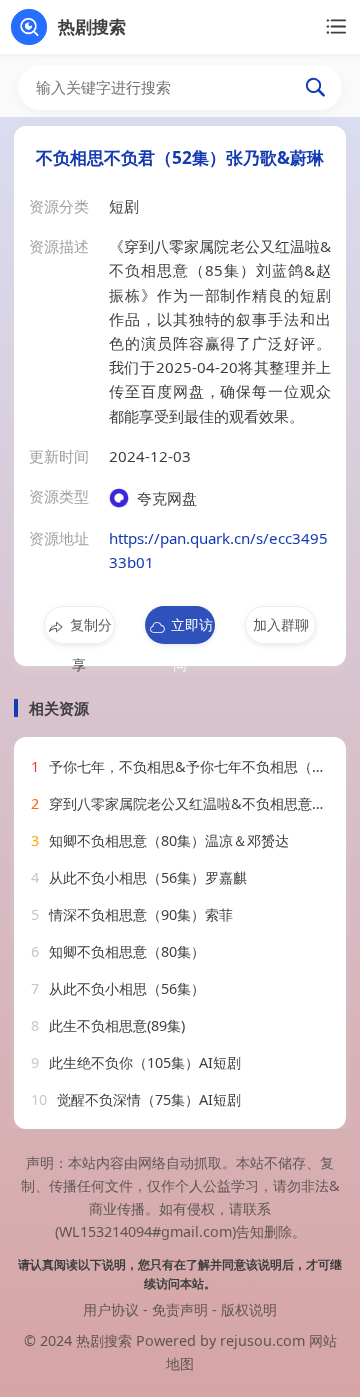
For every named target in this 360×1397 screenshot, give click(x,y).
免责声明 (180, 1309)
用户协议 (111, 1309)
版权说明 (249, 1309)
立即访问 (192, 629)
